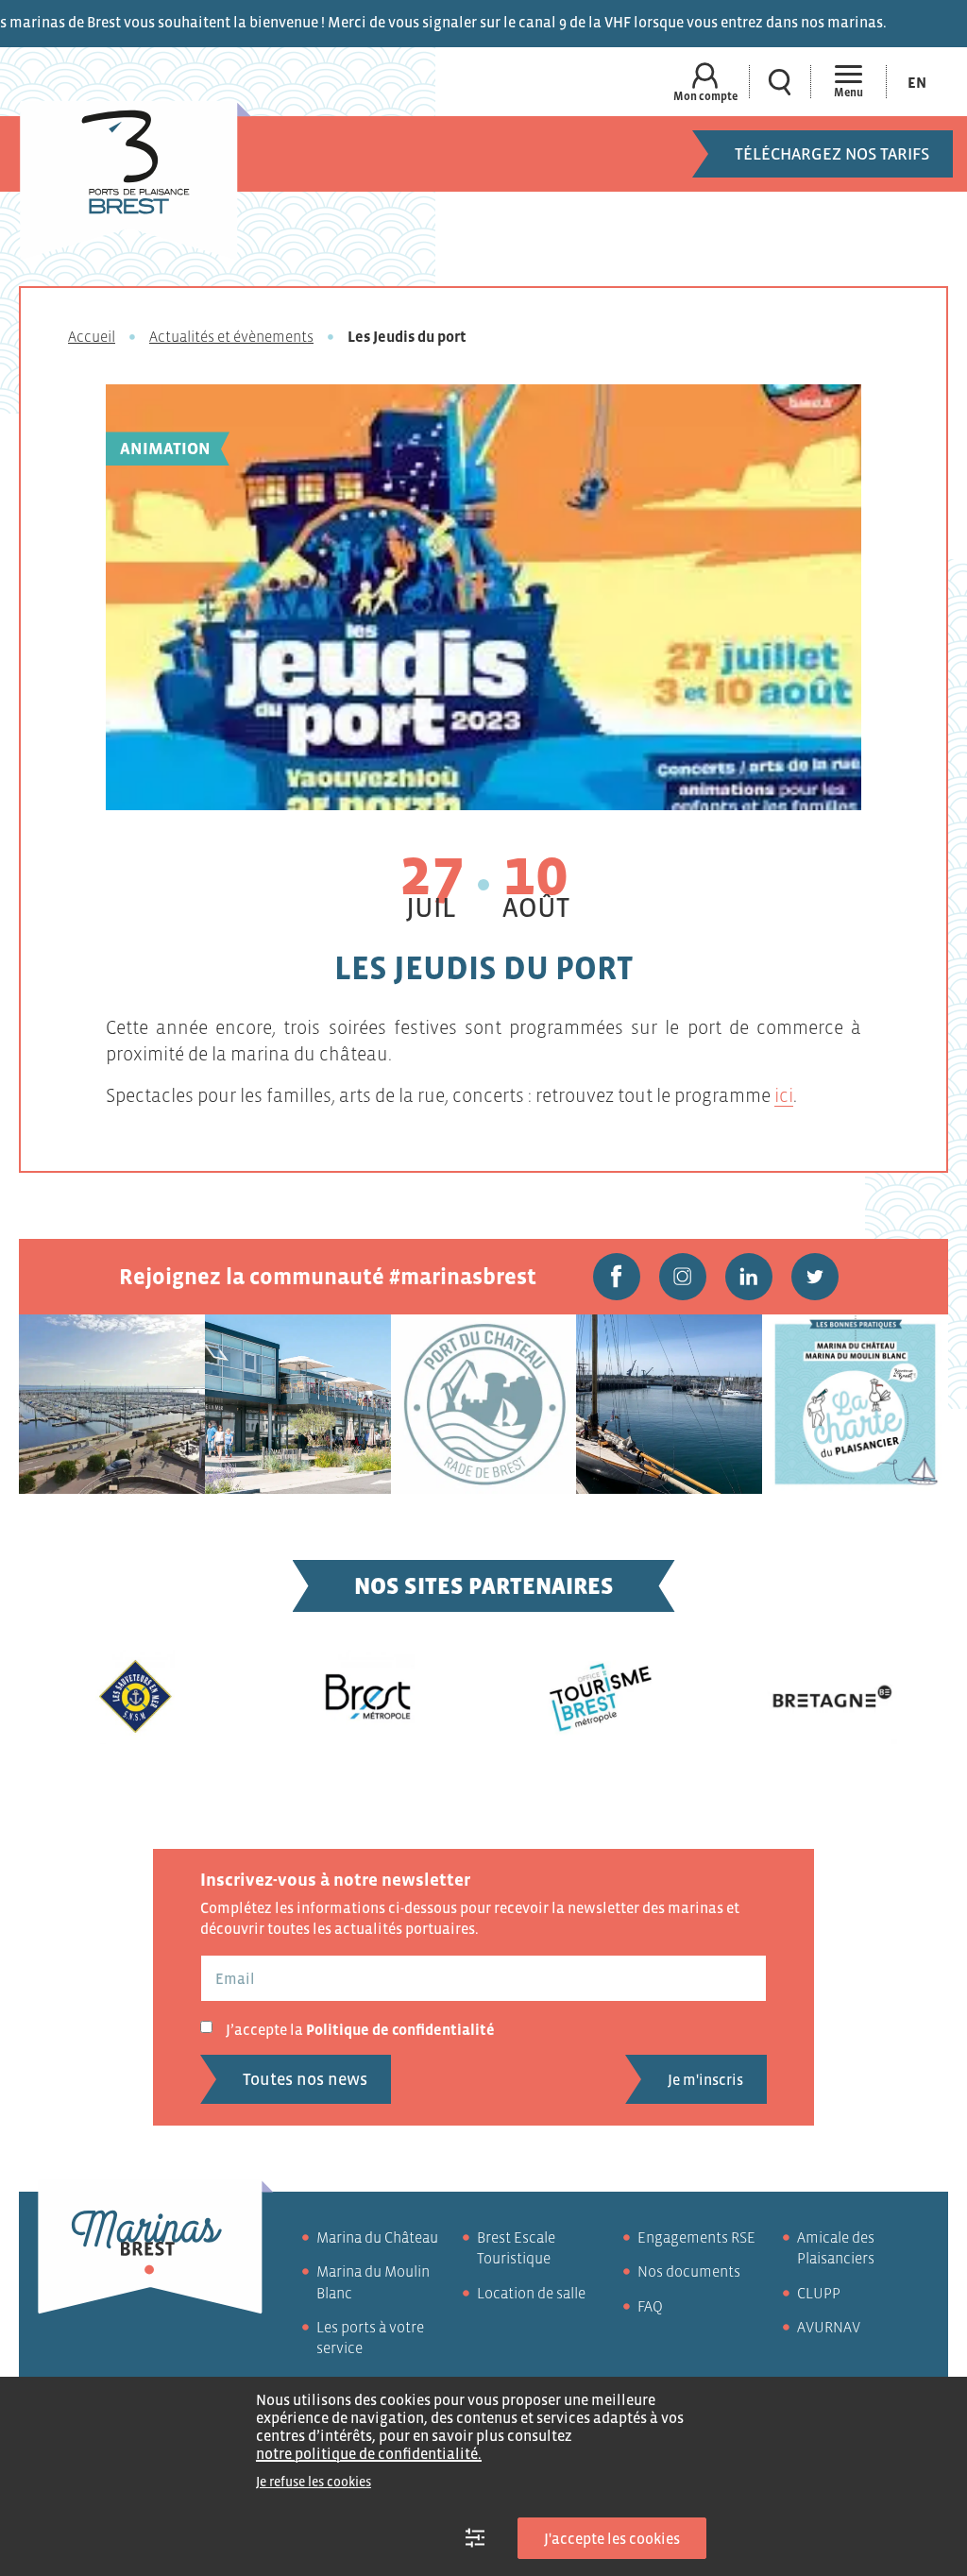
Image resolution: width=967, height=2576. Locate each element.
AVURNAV (829, 2327)
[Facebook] (617, 1277)
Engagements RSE (696, 2237)
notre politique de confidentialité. (369, 2453)
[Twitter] (815, 1277)
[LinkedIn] (749, 1277)
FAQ (650, 2306)
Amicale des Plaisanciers (836, 2247)
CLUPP (819, 2293)
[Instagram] (683, 1277)
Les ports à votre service (370, 2337)
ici (784, 1095)
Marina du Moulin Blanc (373, 2281)
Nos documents (689, 2271)
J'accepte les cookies (612, 2538)
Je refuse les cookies (314, 2482)
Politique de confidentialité (400, 2029)
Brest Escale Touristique (516, 2247)
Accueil (92, 336)
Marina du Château (377, 2237)
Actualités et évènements (231, 336)
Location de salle (531, 2293)
